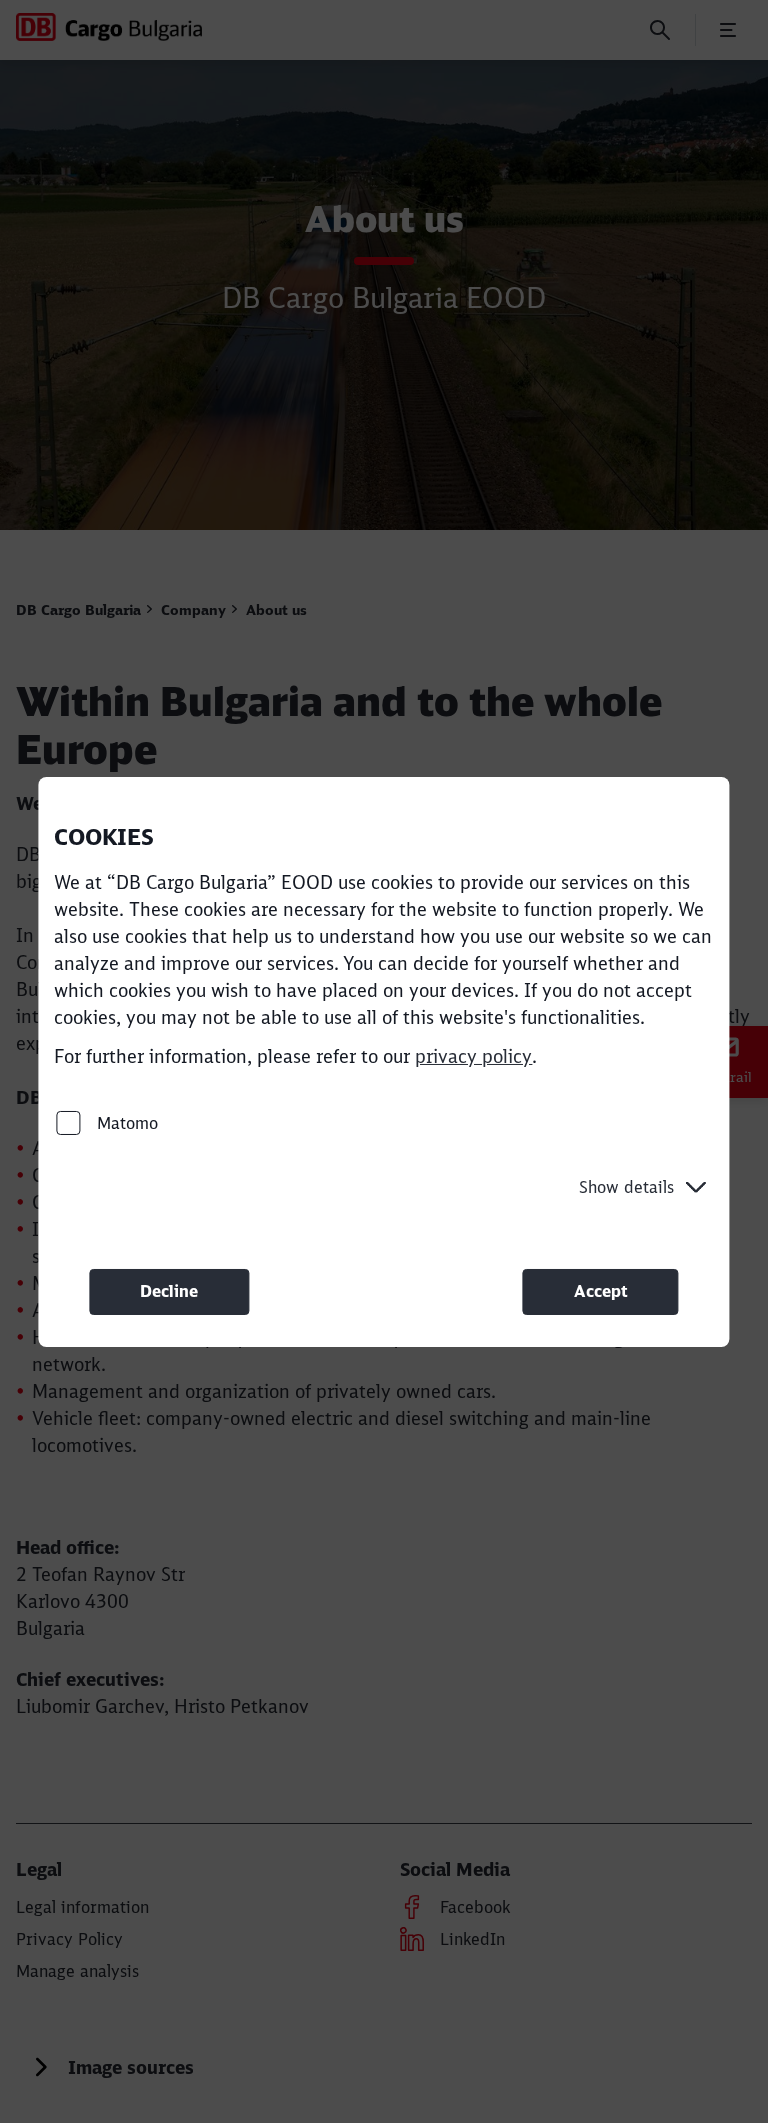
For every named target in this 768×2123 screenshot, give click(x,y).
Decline (169, 1291)
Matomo (125, 1122)
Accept (601, 1291)
